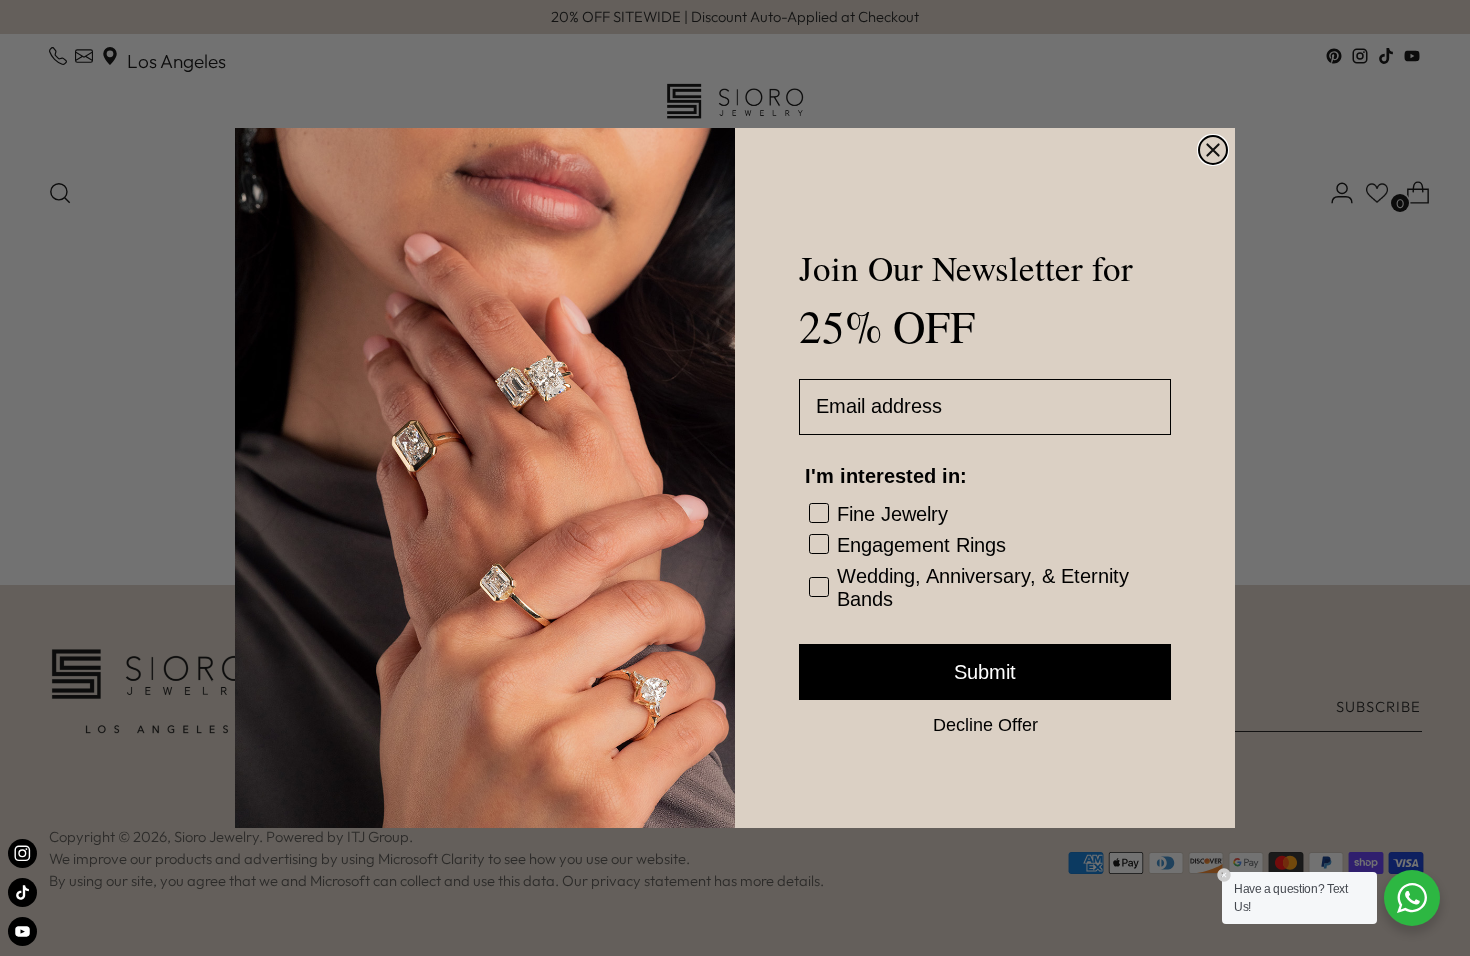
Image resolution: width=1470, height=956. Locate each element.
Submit (985, 672)
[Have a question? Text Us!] (1412, 898)
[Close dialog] (1213, 150)
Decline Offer (985, 724)
